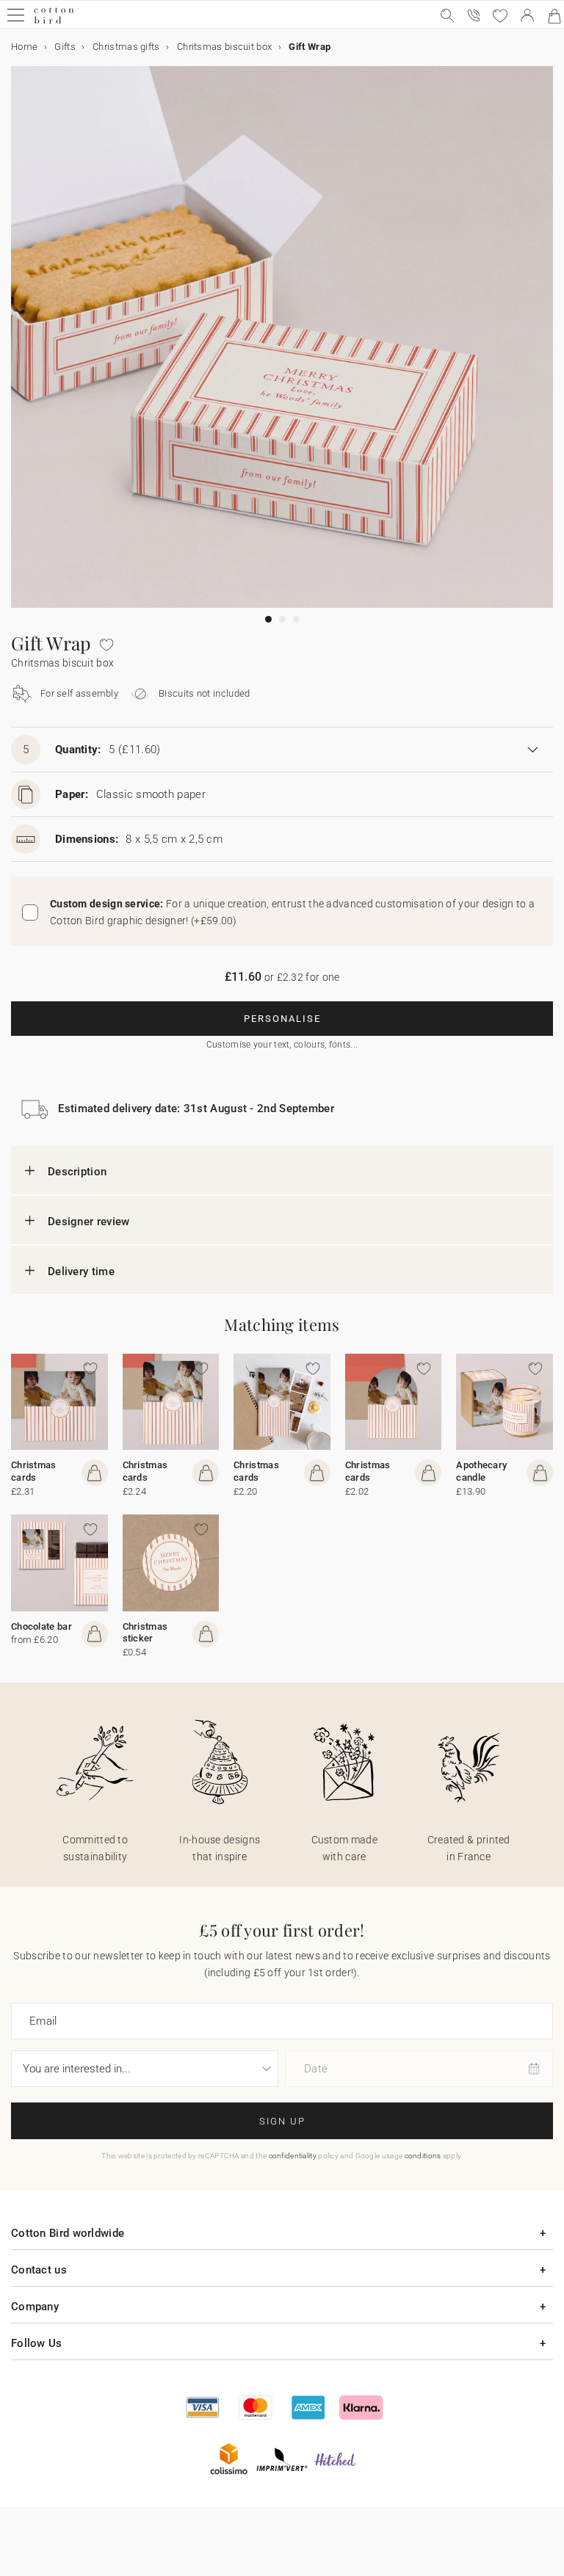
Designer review (89, 1222)
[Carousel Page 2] (282, 619)
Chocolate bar (41, 1626)
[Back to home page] (54, 22)
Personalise (282, 1019)
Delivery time (81, 1271)
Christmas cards (34, 1471)
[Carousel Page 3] (296, 619)
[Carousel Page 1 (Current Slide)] (268, 619)
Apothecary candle (481, 1471)
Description (77, 1172)
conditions (423, 2156)
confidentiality (293, 2156)
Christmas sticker (145, 1633)
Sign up (282, 2121)
